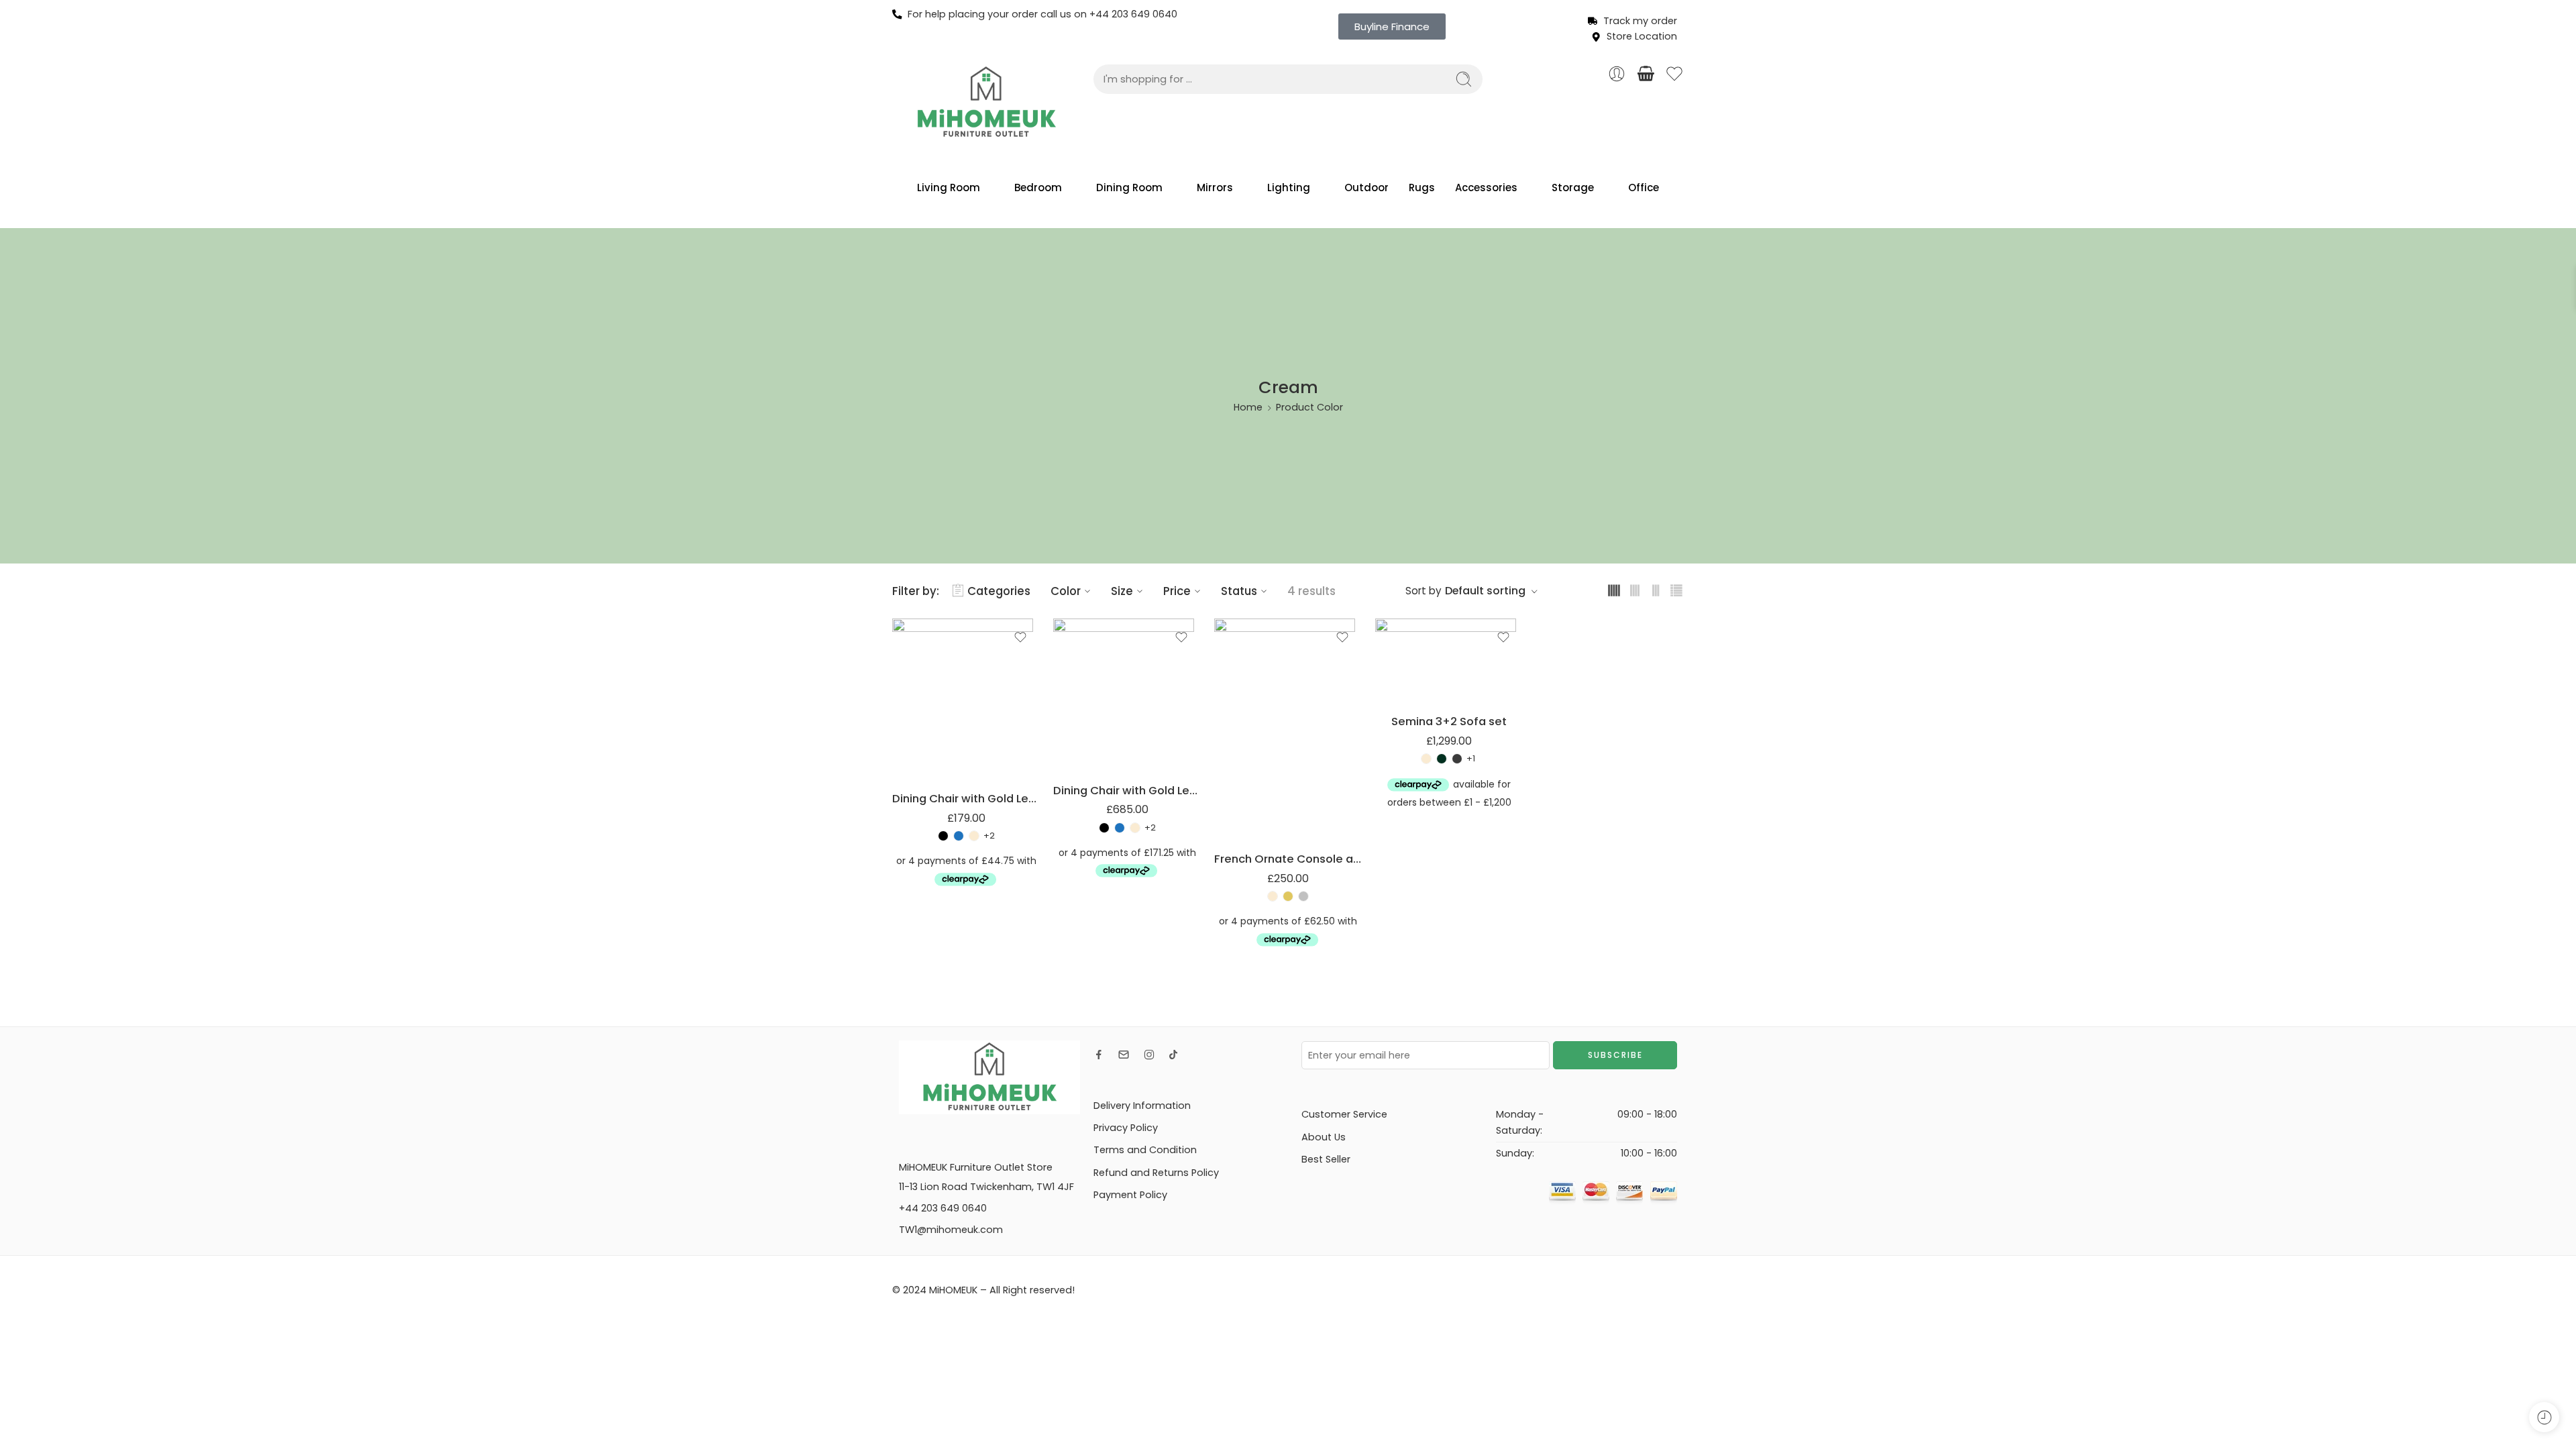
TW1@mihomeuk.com (951, 1230)
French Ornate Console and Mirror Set (1288, 859)
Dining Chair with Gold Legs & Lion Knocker (966, 798)
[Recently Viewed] (2544, 1417)
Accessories (1486, 187)
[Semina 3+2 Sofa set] (1449, 660)
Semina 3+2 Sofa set (1449, 721)
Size (1122, 591)
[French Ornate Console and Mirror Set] (1288, 729)
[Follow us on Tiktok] (1173, 1055)
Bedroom (1038, 187)
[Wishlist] (1020, 637)
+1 (1471, 759)
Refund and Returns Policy (1156, 1173)
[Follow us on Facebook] (1099, 1055)
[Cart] (1646, 74)
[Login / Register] (1617, 74)
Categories (999, 591)
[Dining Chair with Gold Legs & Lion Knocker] (966, 699)
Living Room (949, 187)
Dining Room (1129, 187)
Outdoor (1366, 187)
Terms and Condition (1145, 1150)
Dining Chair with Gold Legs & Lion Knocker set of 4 (1127, 790)
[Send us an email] (1124, 1055)
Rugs (1422, 187)
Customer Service (1344, 1114)
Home (1248, 407)
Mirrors (1215, 187)
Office (1644, 187)
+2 (989, 836)
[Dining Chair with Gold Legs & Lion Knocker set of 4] (1127, 695)
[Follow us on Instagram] (1149, 1055)
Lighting (1289, 187)
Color (1066, 591)
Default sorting (1485, 591)
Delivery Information (1142, 1106)
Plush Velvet (929, 760)
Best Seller (1326, 1159)
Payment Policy (1130, 1195)
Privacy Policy (1126, 1128)
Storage (1573, 187)
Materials (913, 743)
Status (1239, 591)
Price (1177, 591)
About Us (1324, 1137)
